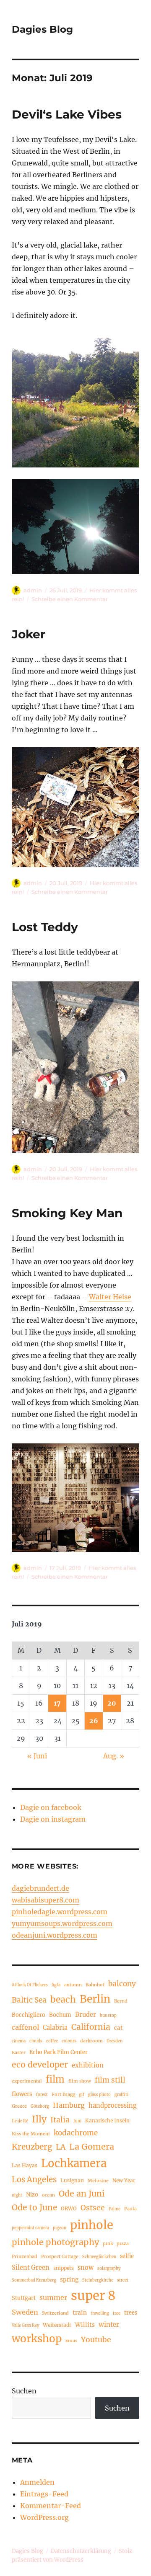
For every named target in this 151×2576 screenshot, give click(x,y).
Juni (77, 2121)
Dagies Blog (42, 29)
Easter (19, 2052)
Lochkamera (74, 2163)
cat (118, 2028)
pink (108, 2243)
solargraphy (109, 2269)
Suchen (24, 2391)
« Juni (37, 1756)
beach (63, 1999)
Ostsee (93, 2208)
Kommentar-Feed (51, 2506)
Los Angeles (34, 2180)
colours (69, 2041)
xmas (71, 2341)
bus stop (108, 2016)
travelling (100, 2313)
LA (61, 2147)
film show (80, 2081)
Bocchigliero (29, 2015)
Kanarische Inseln (107, 2120)
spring (69, 2280)
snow (86, 2268)
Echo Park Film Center (59, 2052)
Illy (39, 2119)
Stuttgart (24, 2298)
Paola (130, 2209)
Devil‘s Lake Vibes (67, 114)
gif (82, 2095)
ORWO (69, 2208)
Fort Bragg (63, 2094)
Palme (115, 2209)
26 (94, 1721)
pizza (123, 2243)
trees (131, 2313)
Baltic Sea (29, 2000)
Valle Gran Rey (25, 2326)
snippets (64, 2268)
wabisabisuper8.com (46, 1900)
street (123, 2280)
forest (42, 2095)
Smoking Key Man (67, 1213)
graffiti (121, 2095)
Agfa (56, 1985)
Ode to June (34, 2207)
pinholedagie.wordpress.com (60, 1912)
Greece (19, 2106)
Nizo (32, 2194)
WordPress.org (44, 2517)
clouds (36, 2041)
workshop (37, 2339)
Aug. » (114, 1756)
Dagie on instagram (53, 1819)
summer (53, 2297)
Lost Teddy (45, 927)
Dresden (115, 2041)
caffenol (25, 2027)
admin (33, 590)
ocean (48, 2195)
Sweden (25, 2312)
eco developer (40, 2065)
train (80, 2313)
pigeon (60, 2228)
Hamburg (69, 2105)
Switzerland (55, 2313)
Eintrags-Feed (44, 2494)
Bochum (60, 2015)
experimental (27, 2081)
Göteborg (40, 2106)
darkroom (91, 2041)
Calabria (55, 2028)
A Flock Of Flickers (30, 1985)
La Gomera (92, 2146)
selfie (127, 2256)
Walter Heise (110, 1297)
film (55, 2079)
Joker (29, 634)
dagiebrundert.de (40, 1888)
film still (110, 2080)
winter (109, 2324)
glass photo (99, 2095)
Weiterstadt (57, 2325)
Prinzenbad (25, 2256)
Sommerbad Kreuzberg (34, 2280)
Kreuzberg (32, 2147)
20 (112, 1703)
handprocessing (113, 2106)
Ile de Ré (20, 2121)
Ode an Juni (82, 2194)
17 (57, 1703)
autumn (73, 1985)
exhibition (88, 2065)
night (17, 2195)
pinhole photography (55, 2242)
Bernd (121, 2001)
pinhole (92, 2225)
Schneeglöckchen (99, 2257)
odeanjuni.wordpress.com (55, 1935)
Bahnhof (95, 1985)
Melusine (98, 2181)
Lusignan (72, 2180)
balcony (122, 1984)
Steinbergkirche (98, 2280)
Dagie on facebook (51, 1807)
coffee (52, 2041)
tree (117, 2313)
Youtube (96, 2340)
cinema (19, 2041)
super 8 (93, 2296)
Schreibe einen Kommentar (70, 599)
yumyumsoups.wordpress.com (62, 1923)
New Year (124, 2180)
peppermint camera (30, 2228)
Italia (60, 2120)
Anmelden (37, 2482)
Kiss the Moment (31, 2134)
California (91, 2027)
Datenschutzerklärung (81, 2551)
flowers (22, 2094)
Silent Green (31, 2268)
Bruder (86, 2015)
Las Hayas (25, 2165)
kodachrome (76, 2133)
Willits (85, 2325)
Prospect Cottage (60, 2256)
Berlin (95, 1999)
